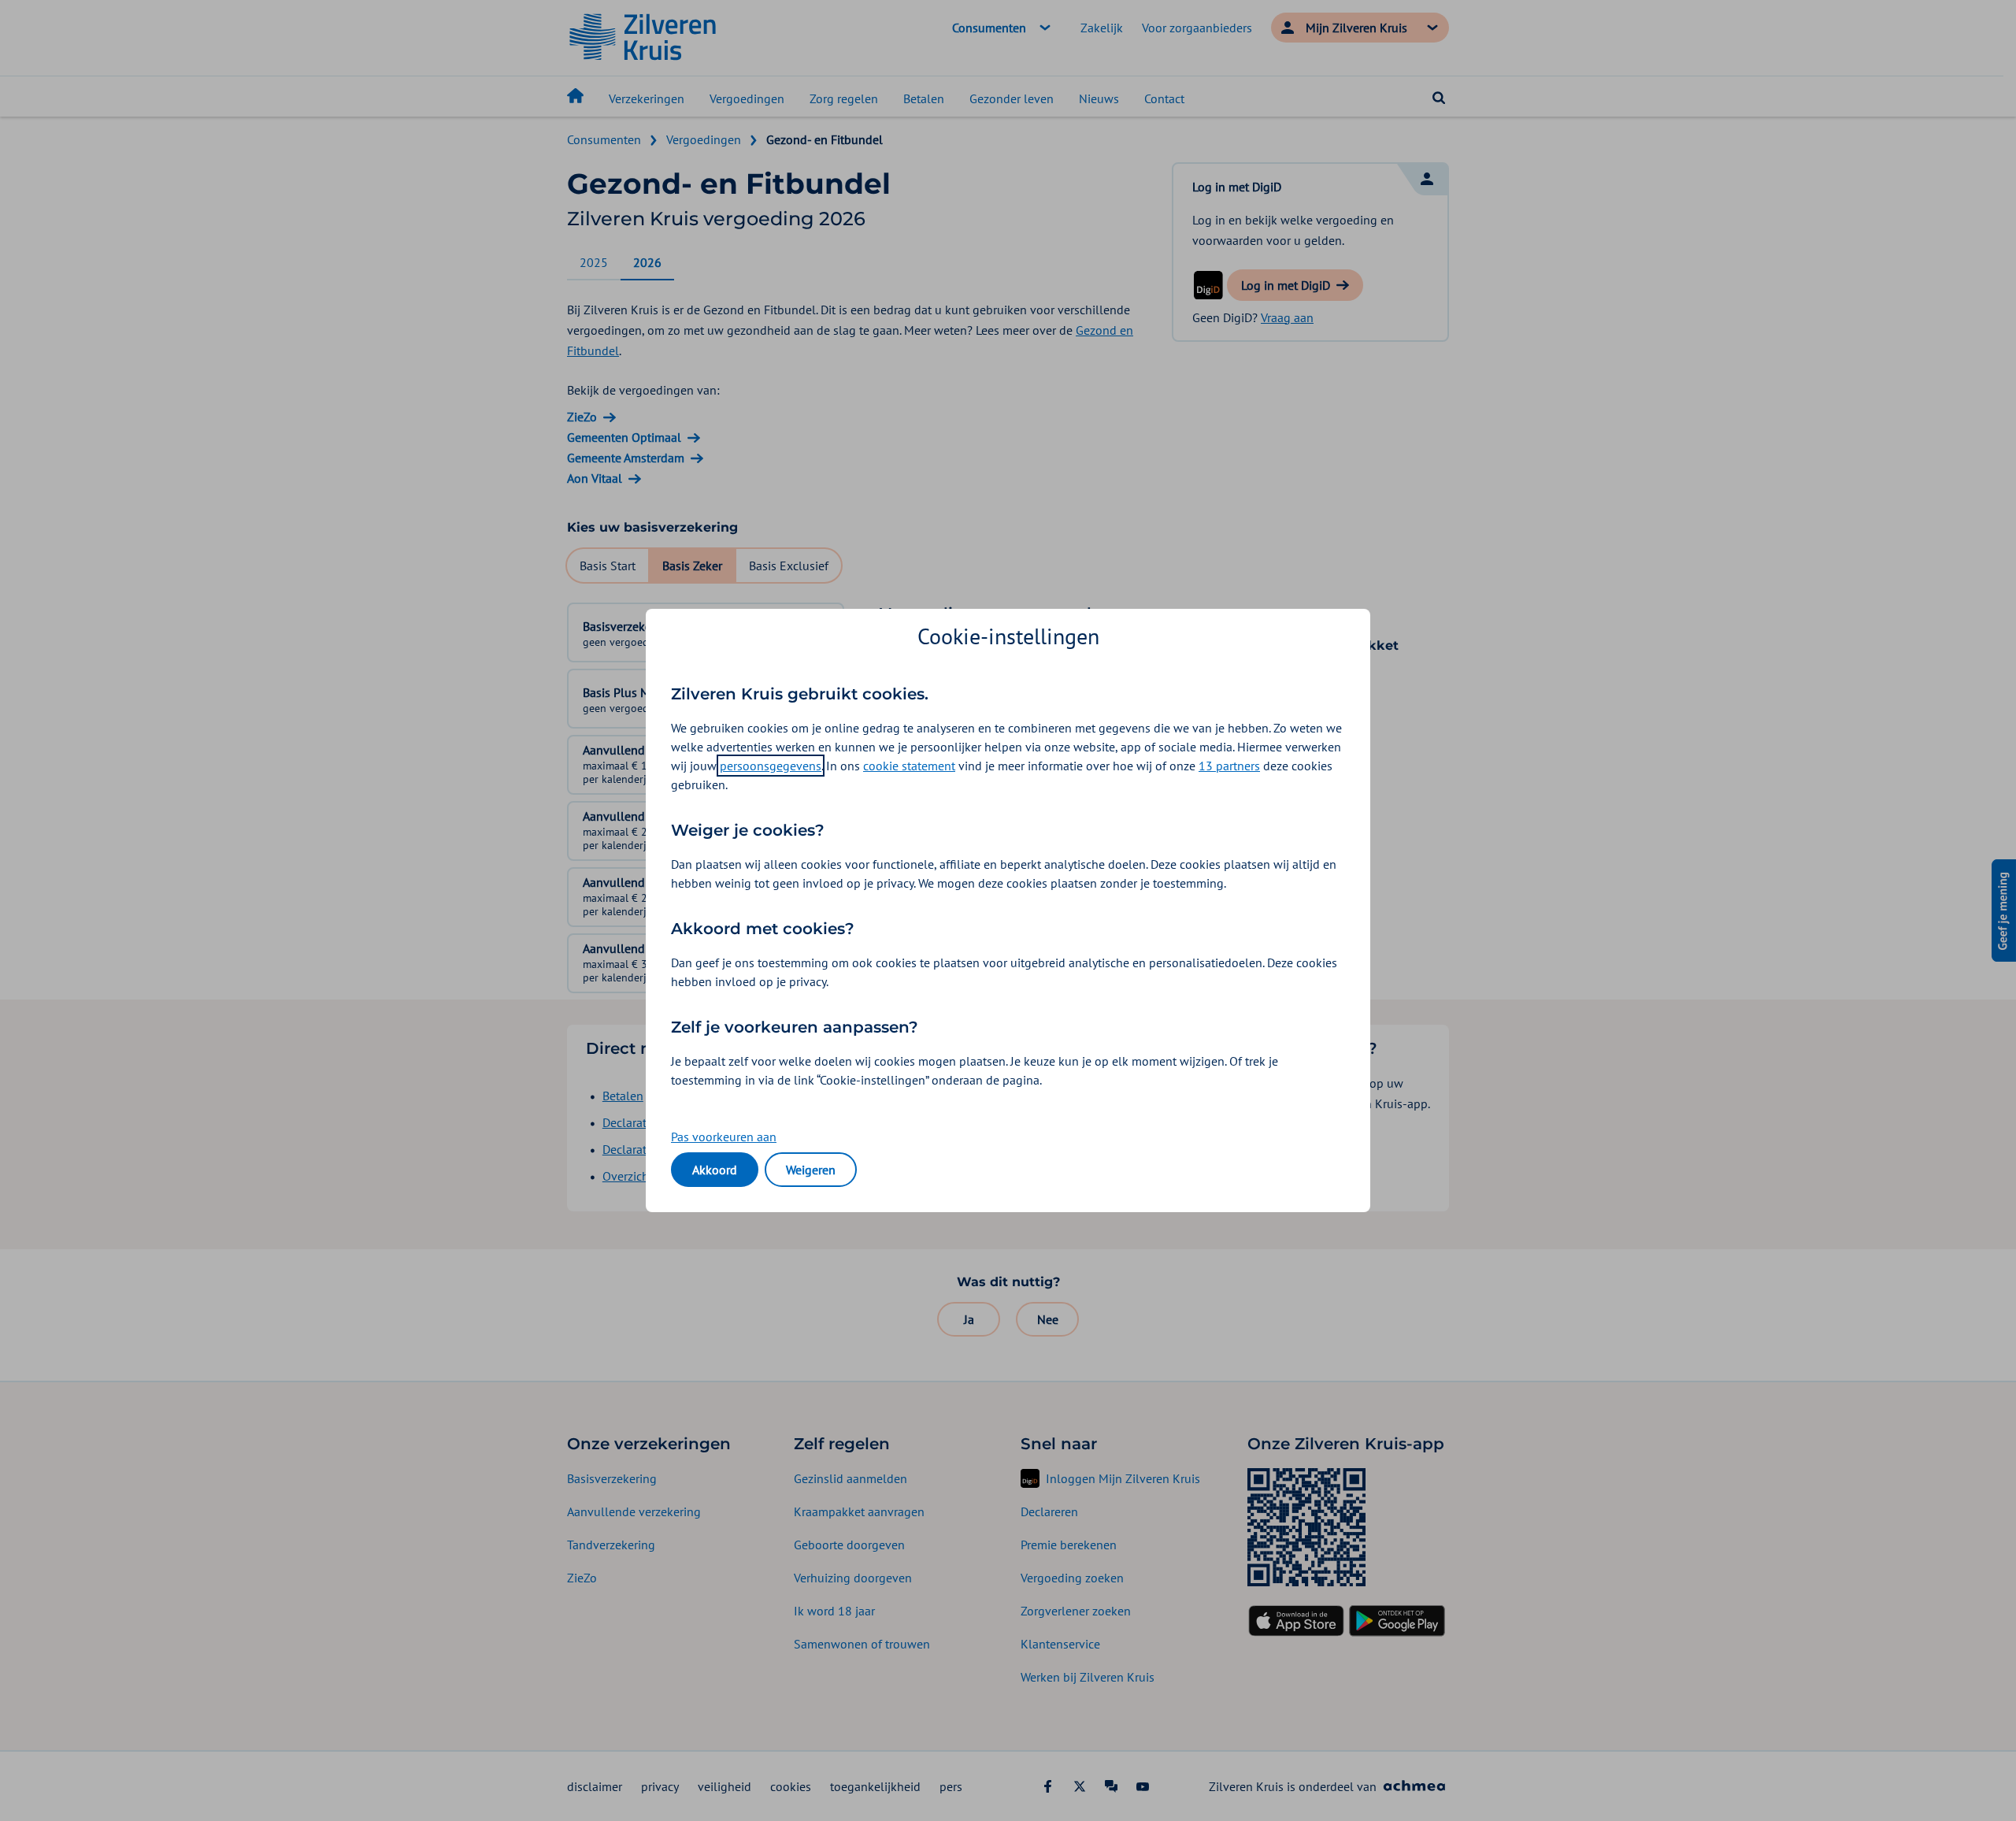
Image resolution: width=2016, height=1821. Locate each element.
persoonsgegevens (771, 766)
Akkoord (715, 1170)
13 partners (1229, 766)
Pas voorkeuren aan (724, 1137)
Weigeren (811, 1170)
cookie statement (909, 766)
